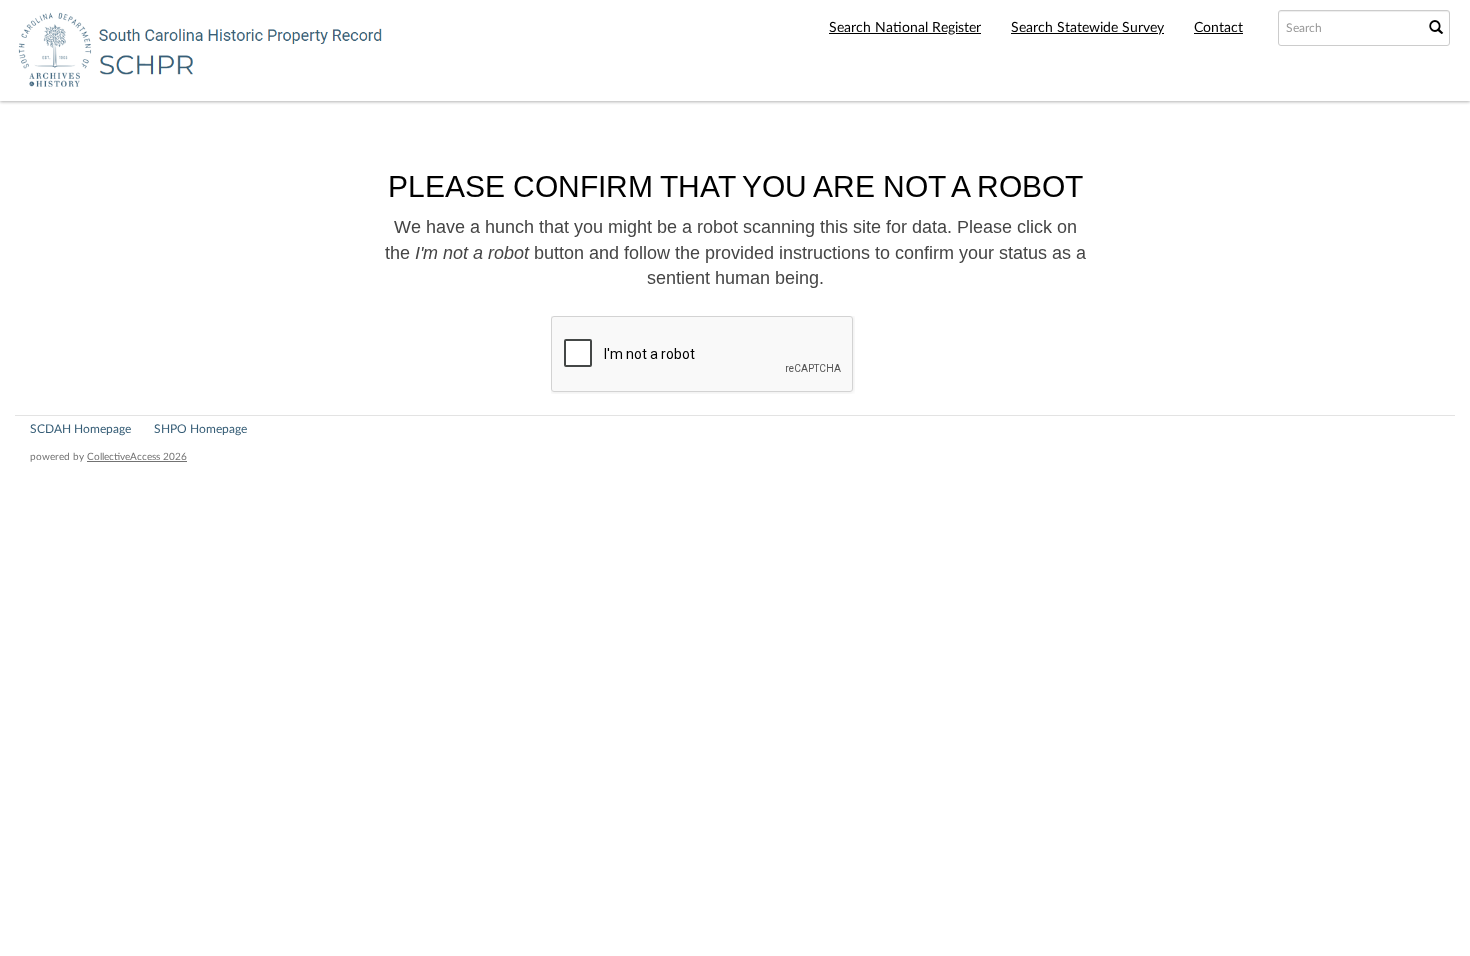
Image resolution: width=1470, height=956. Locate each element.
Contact (1218, 28)
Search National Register (905, 28)
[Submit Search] (1436, 28)
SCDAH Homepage (80, 429)
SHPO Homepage (200, 429)
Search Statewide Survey (1087, 28)
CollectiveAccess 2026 (137, 457)
